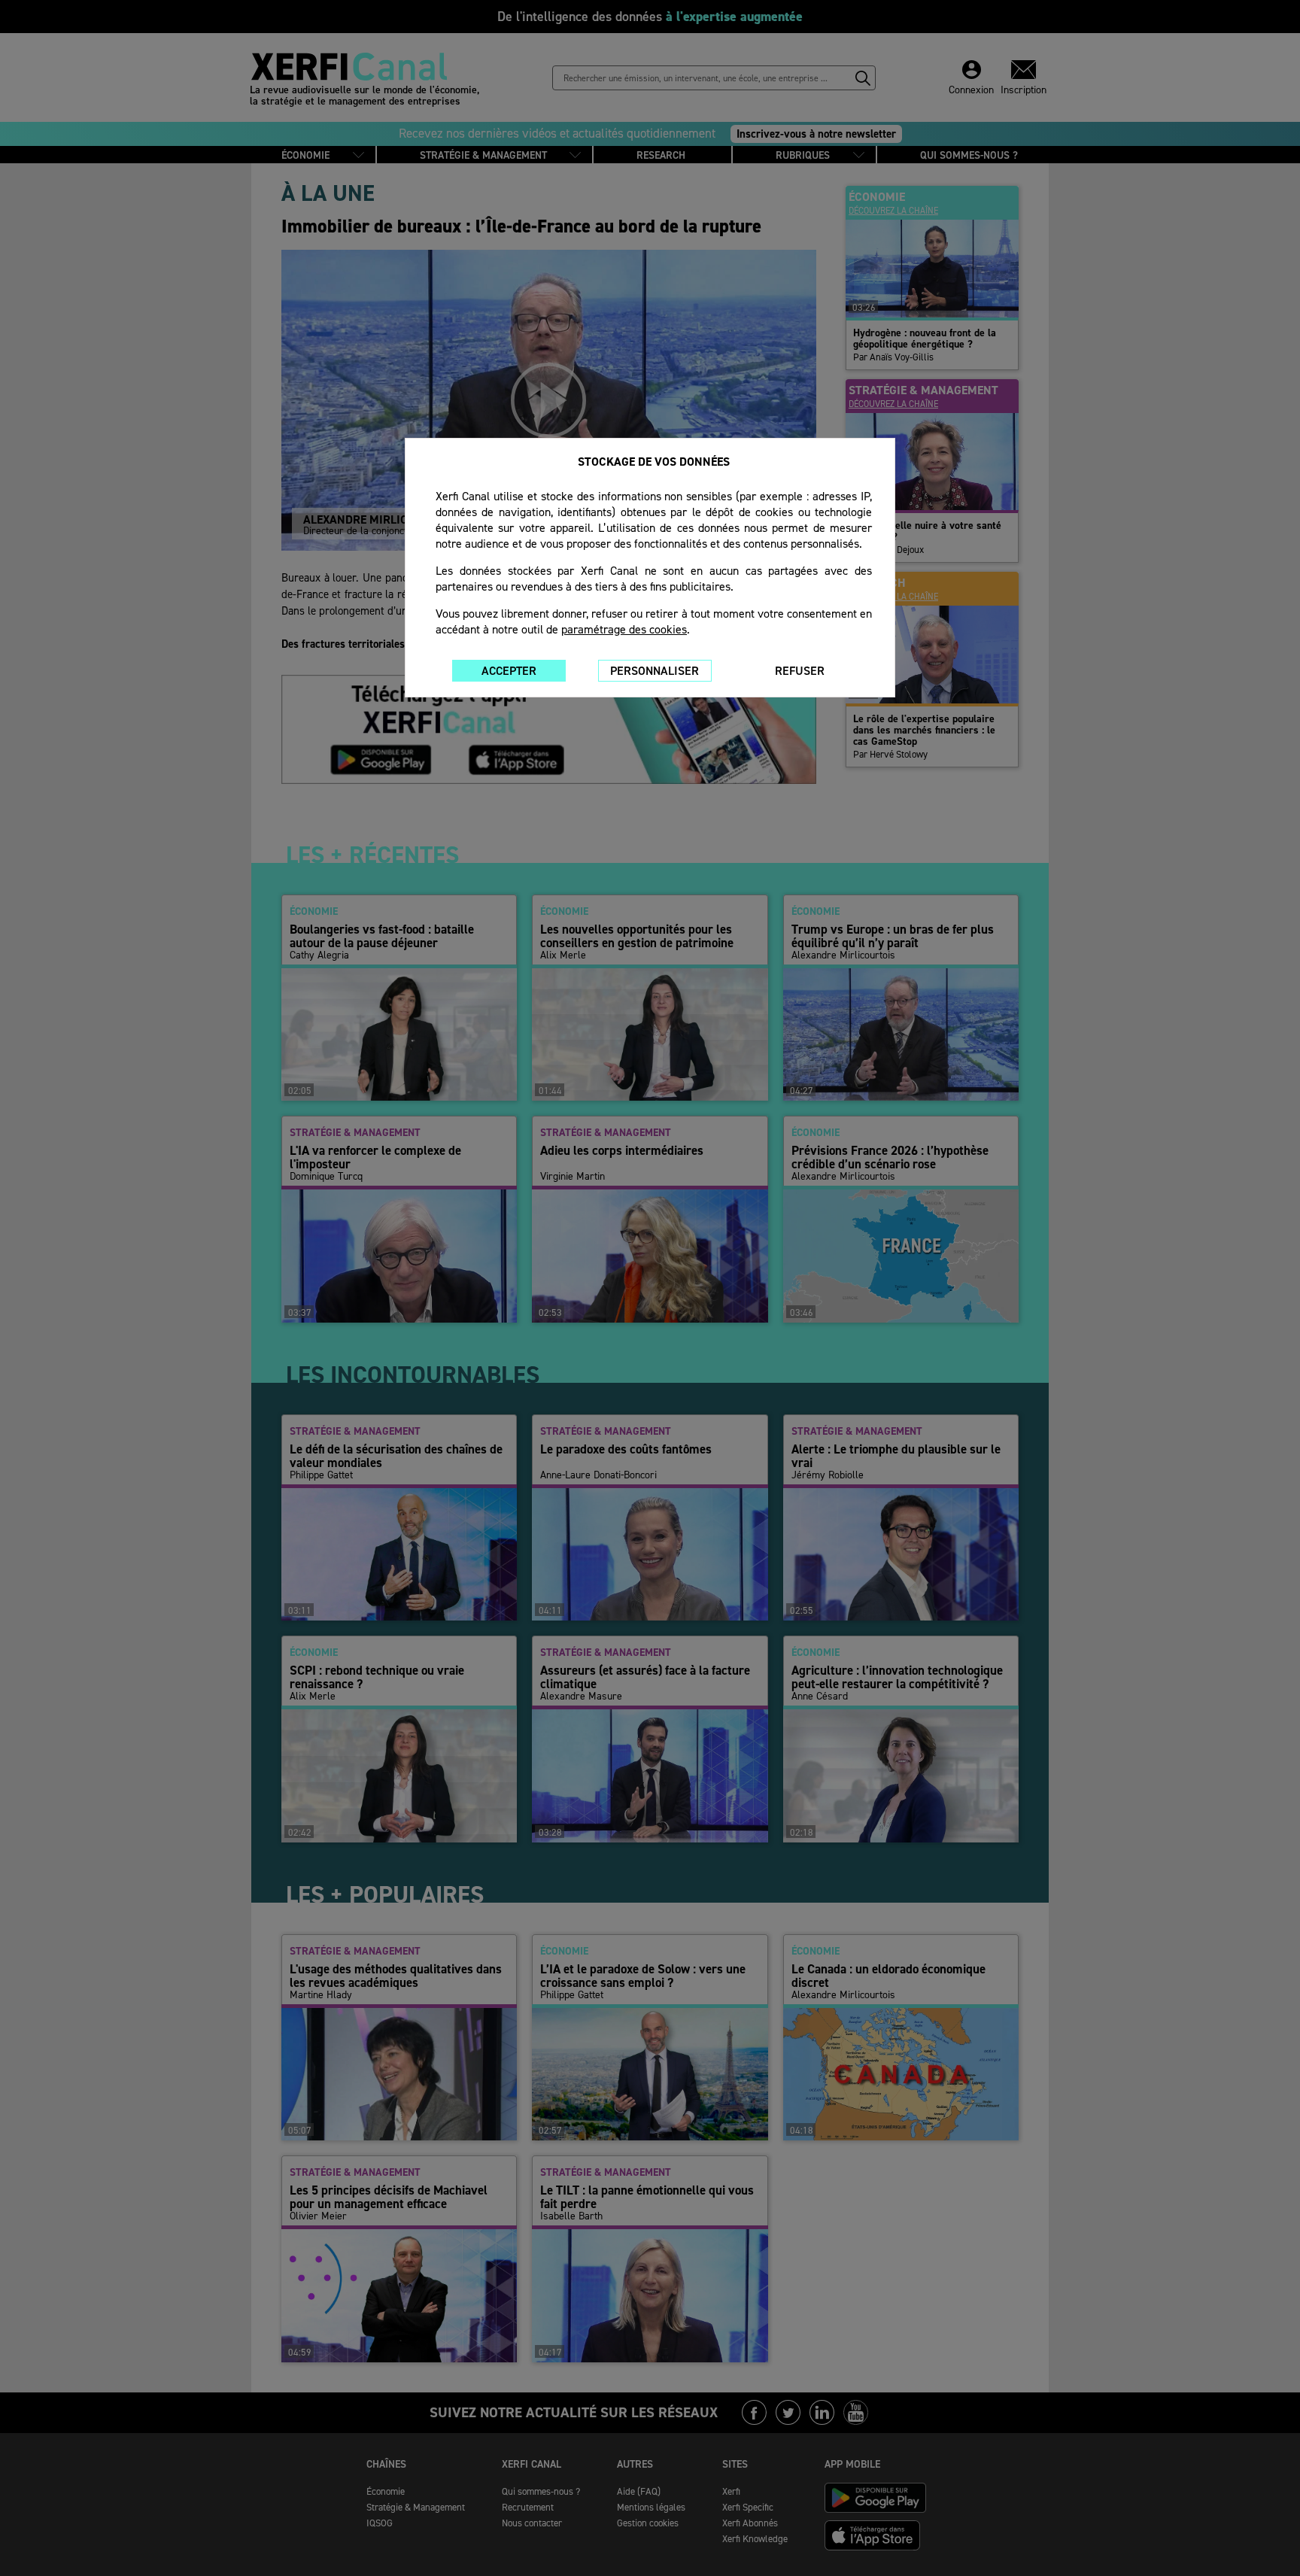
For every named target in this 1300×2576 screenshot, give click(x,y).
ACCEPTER (509, 671)
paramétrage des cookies (624, 629)
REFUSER (800, 671)
